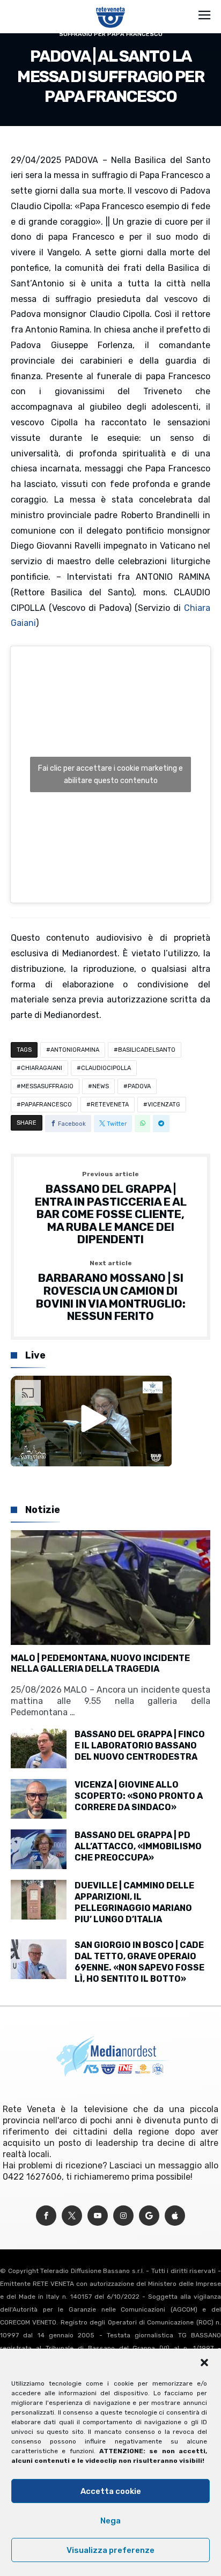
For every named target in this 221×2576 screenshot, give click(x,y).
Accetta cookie (111, 2491)
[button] (204, 2363)
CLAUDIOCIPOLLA (106, 1068)
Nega (110, 2521)
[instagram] (123, 2216)
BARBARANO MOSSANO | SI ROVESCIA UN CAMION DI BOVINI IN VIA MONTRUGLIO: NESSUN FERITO (111, 1291)
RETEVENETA (110, 1105)
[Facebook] (46, 2216)
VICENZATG (164, 1105)
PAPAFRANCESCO (46, 1105)
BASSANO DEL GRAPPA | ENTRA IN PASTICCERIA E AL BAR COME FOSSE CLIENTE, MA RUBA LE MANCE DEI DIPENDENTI (111, 1208)
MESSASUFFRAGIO (47, 1086)
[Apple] (175, 2216)
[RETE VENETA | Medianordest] (111, 6)
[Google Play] (149, 2216)
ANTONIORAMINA (75, 1050)
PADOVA (139, 1086)
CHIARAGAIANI (42, 1068)
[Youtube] (98, 2216)
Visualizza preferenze (110, 2550)
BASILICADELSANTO (147, 1050)
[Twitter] (72, 2216)
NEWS (101, 1086)
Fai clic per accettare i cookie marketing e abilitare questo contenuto (110, 774)
